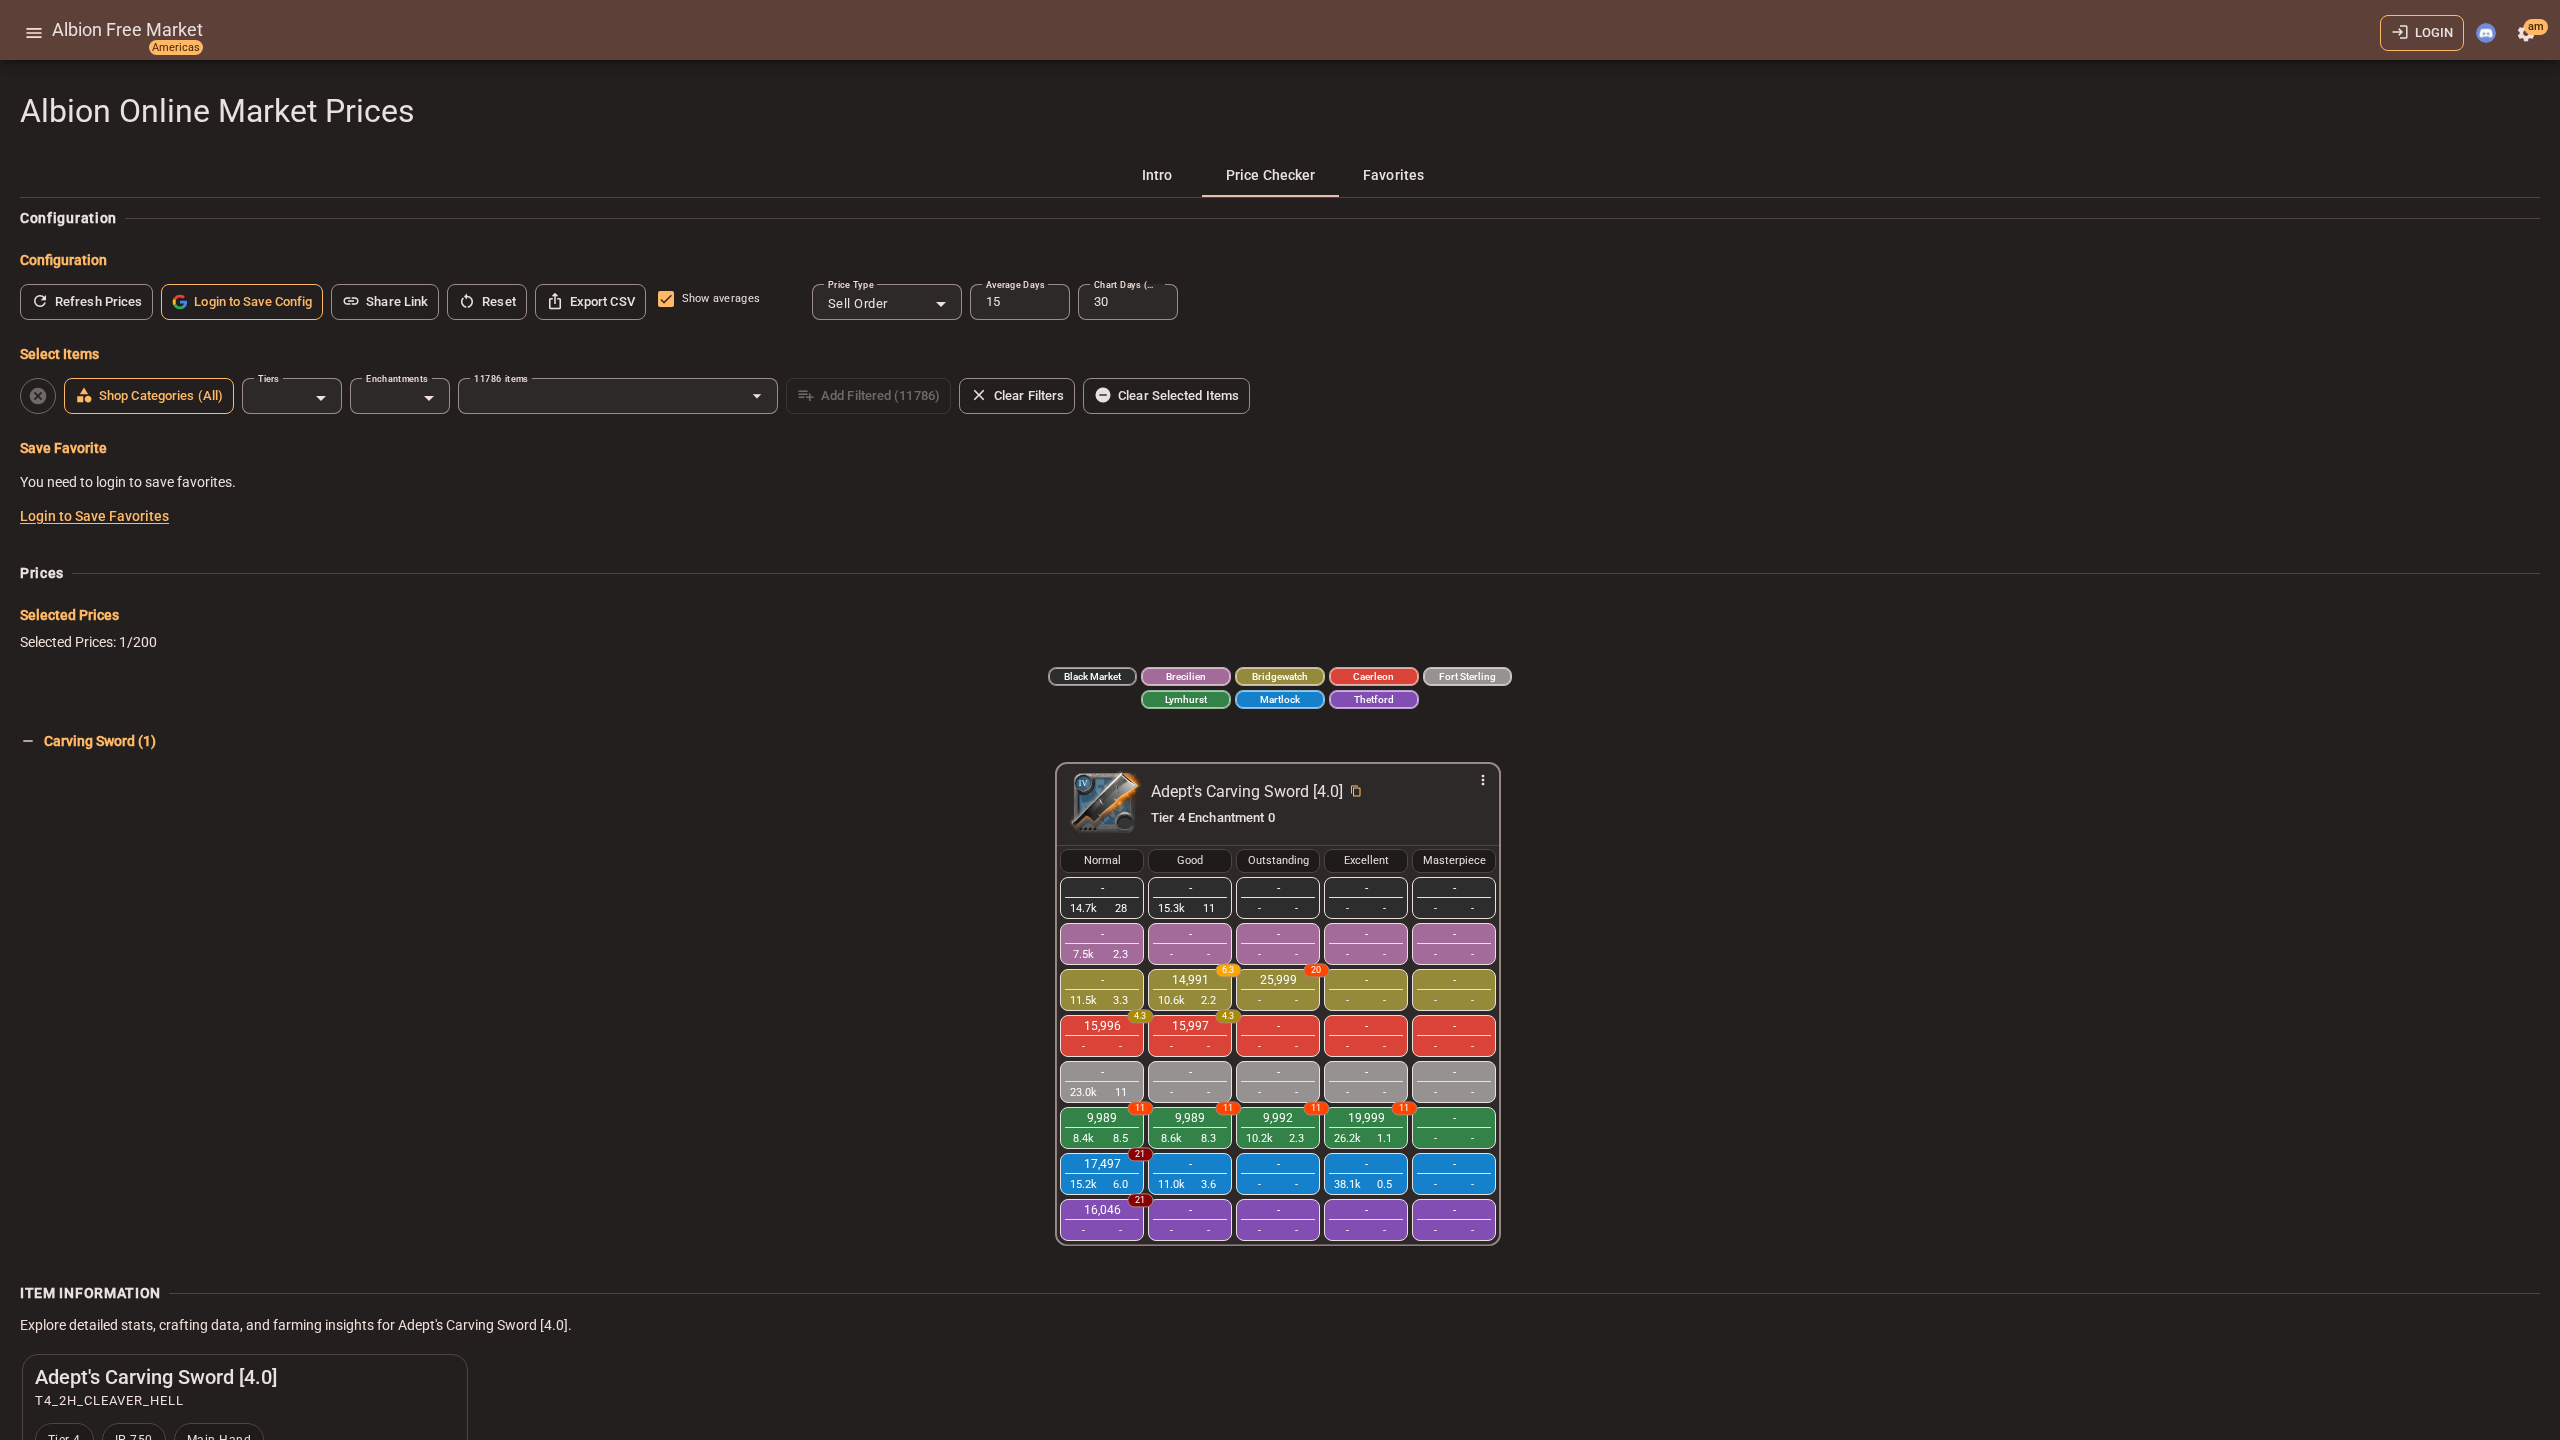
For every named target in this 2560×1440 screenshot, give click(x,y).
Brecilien (1186, 676)
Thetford (1374, 699)
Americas (176, 47)
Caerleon (1373, 676)
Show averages (721, 298)
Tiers (268, 378)
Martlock (1280, 699)
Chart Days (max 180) (1128, 284)
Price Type (851, 284)
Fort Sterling (1467, 676)
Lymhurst (1186, 699)
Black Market (1092, 676)
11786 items (501, 378)
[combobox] (887, 304)
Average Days (1015, 284)
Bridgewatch (1280, 676)
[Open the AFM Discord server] (2486, 33)
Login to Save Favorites (94, 516)
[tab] (1157, 175)
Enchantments (397, 378)
